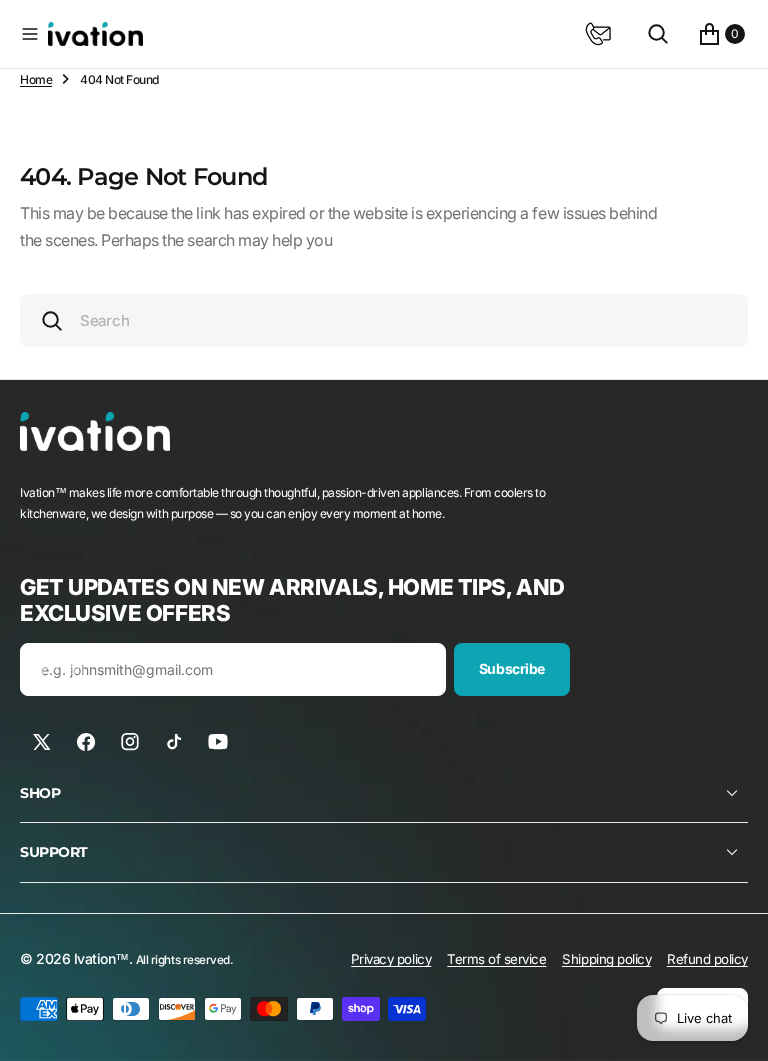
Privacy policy (391, 959)
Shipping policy (606, 959)
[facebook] (86, 742)
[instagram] (130, 742)
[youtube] (218, 742)
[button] (30, 34)
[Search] (658, 34)
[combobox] (384, 320)
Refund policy (707, 959)
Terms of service (496, 959)
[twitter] (42, 742)
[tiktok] (174, 742)
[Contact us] (598, 34)
